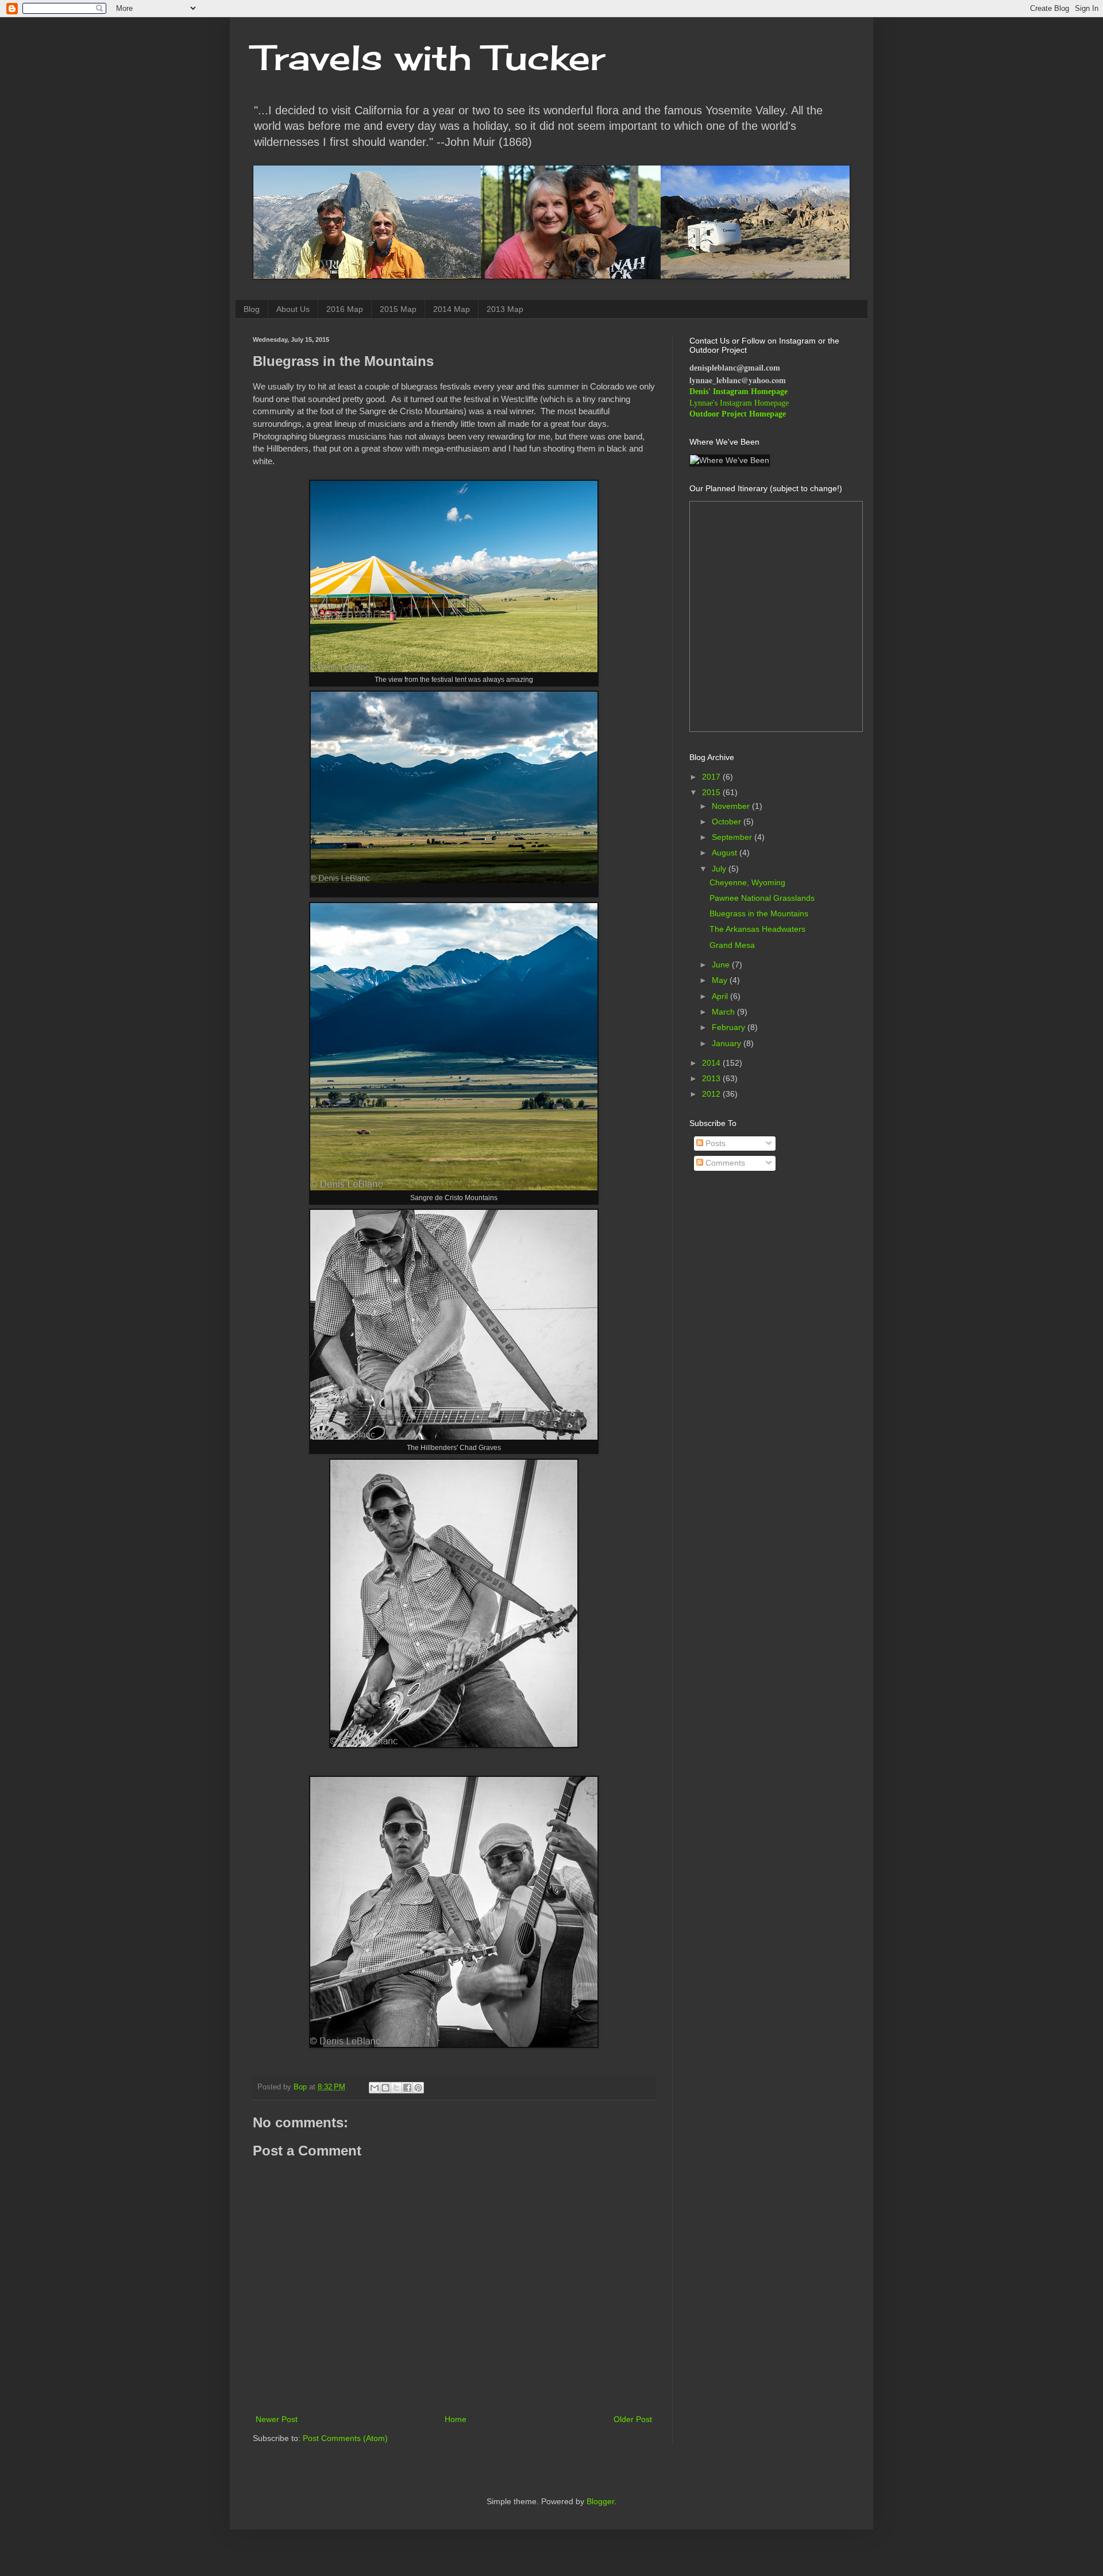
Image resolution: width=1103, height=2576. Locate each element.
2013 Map (505, 309)
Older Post (633, 2419)
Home (456, 2419)
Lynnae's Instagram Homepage (739, 403)
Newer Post (277, 2419)
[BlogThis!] (385, 2088)
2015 (712, 792)
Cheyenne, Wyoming (747, 882)
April (721, 996)
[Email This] (375, 2088)
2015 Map (398, 309)
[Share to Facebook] (407, 2088)
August (726, 853)
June (722, 965)
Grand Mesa (732, 945)
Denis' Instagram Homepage (738, 392)
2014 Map (452, 309)
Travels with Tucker (429, 57)
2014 (712, 1063)
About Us (293, 309)
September (733, 837)
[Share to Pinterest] (418, 2088)
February (730, 1027)
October (728, 822)
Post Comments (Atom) (345, 2438)
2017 (712, 777)
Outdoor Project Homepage (738, 414)
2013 (712, 1078)
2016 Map (345, 309)
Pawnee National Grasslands (762, 898)
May (721, 980)
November (732, 806)
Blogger (600, 2501)
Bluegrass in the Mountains (759, 913)
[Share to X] (396, 2088)
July (720, 869)
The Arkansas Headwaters (757, 929)
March (724, 1012)
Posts (714, 1143)
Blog (252, 309)
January (728, 1043)
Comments (724, 1163)
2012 (712, 1094)
